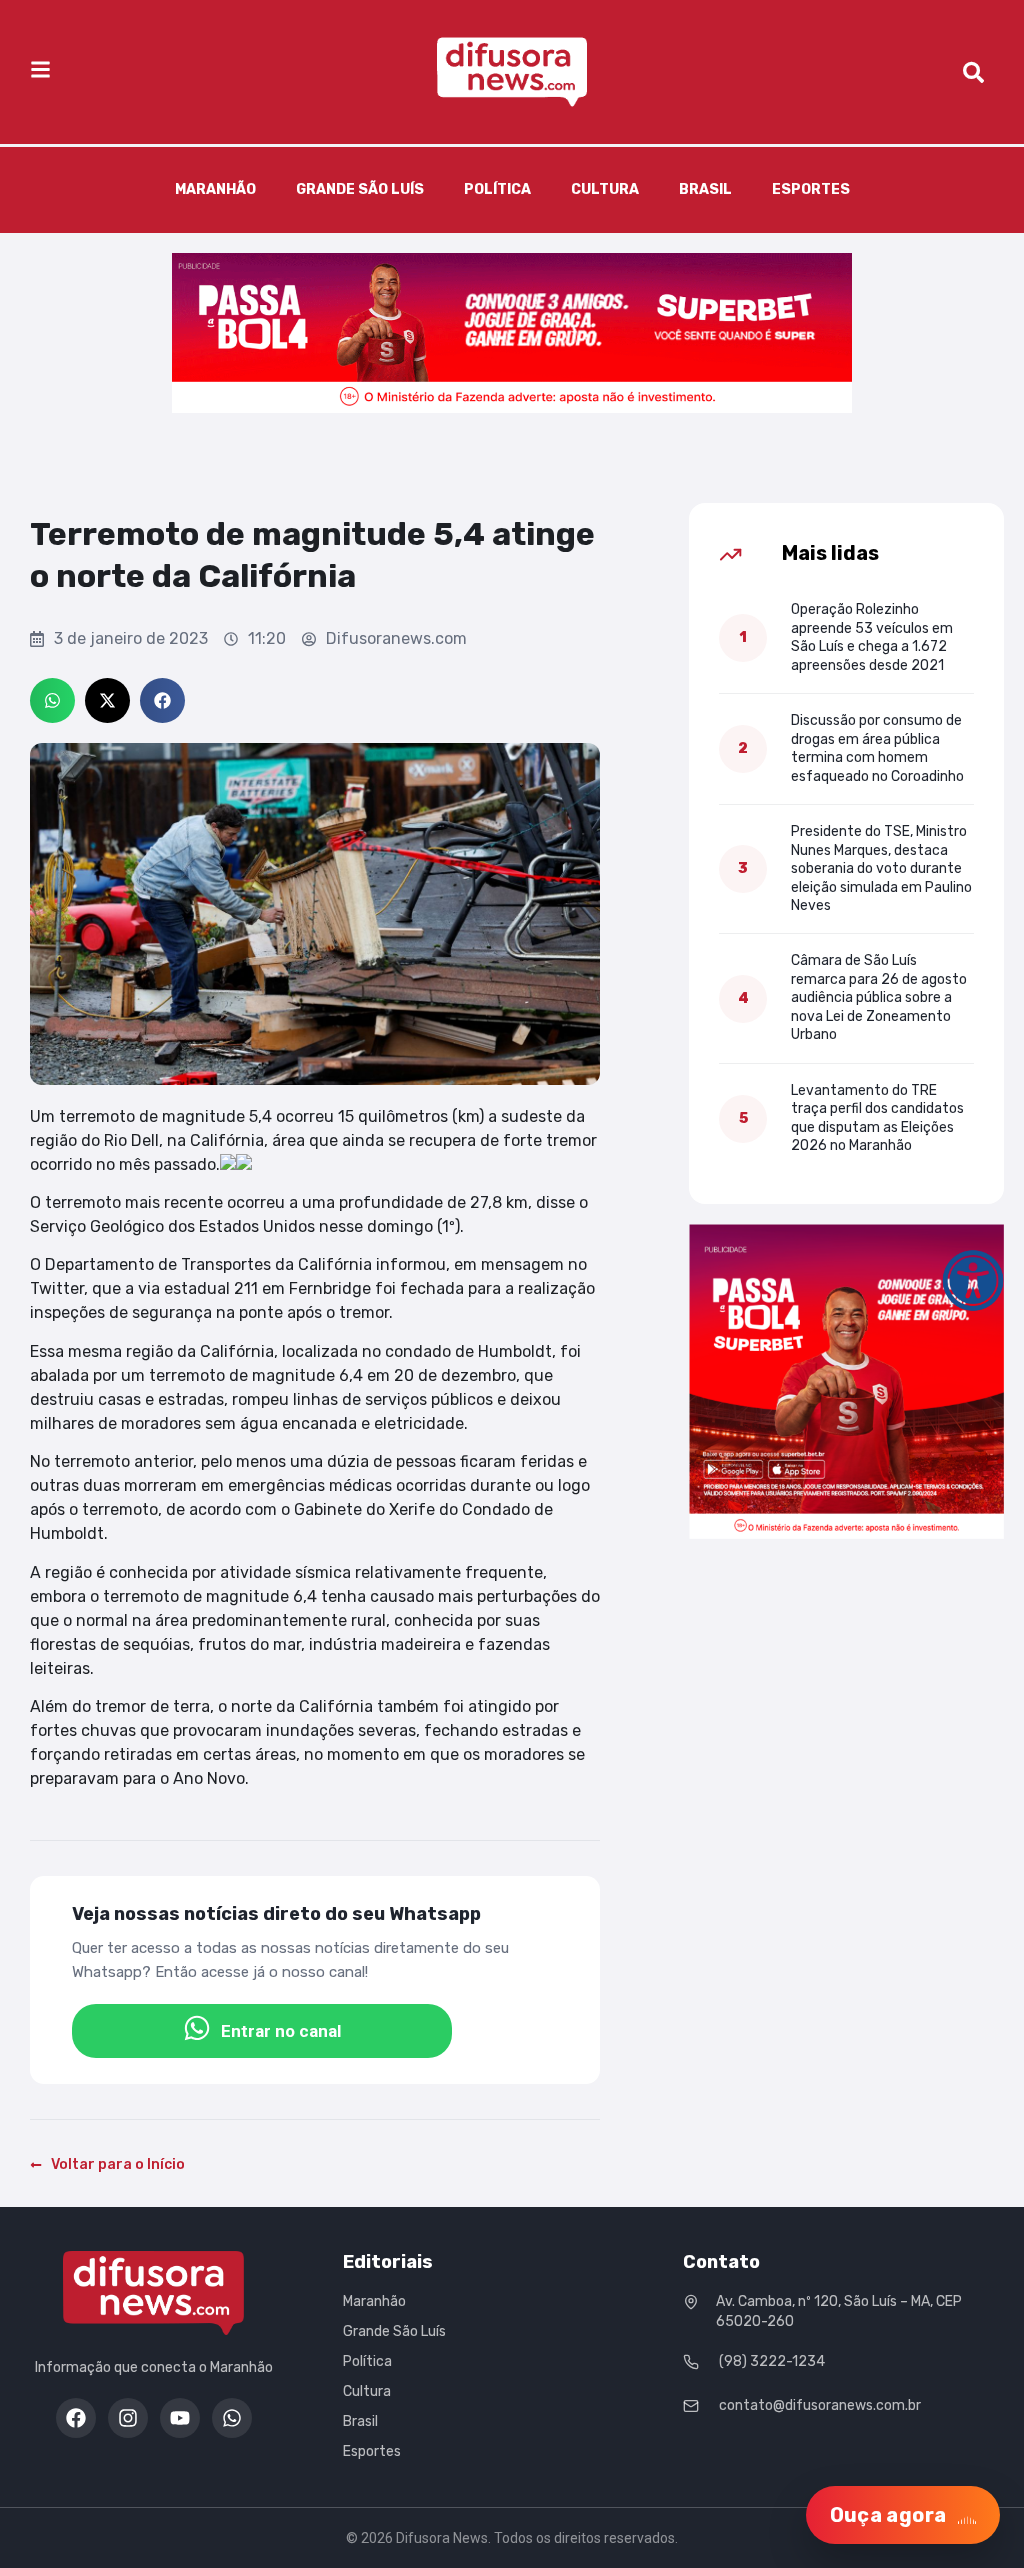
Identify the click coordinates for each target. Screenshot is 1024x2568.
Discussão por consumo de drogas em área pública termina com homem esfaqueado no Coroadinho (877, 748)
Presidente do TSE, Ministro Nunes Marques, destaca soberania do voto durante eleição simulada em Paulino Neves (881, 868)
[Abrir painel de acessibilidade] (973, 1281)
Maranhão (215, 189)
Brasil (705, 189)
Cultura (605, 189)
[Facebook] (76, 2418)
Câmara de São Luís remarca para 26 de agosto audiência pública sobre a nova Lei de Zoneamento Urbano (879, 997)
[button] (52, 700)
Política (497, 189)
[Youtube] (180, 2418)
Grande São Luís (360, 189)
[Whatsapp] (232, 2418)
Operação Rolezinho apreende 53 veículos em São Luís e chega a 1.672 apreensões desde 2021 (872, 637)
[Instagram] (128, 2418)
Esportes (811, 189)
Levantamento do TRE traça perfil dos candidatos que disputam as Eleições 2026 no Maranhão (877, 1118)
